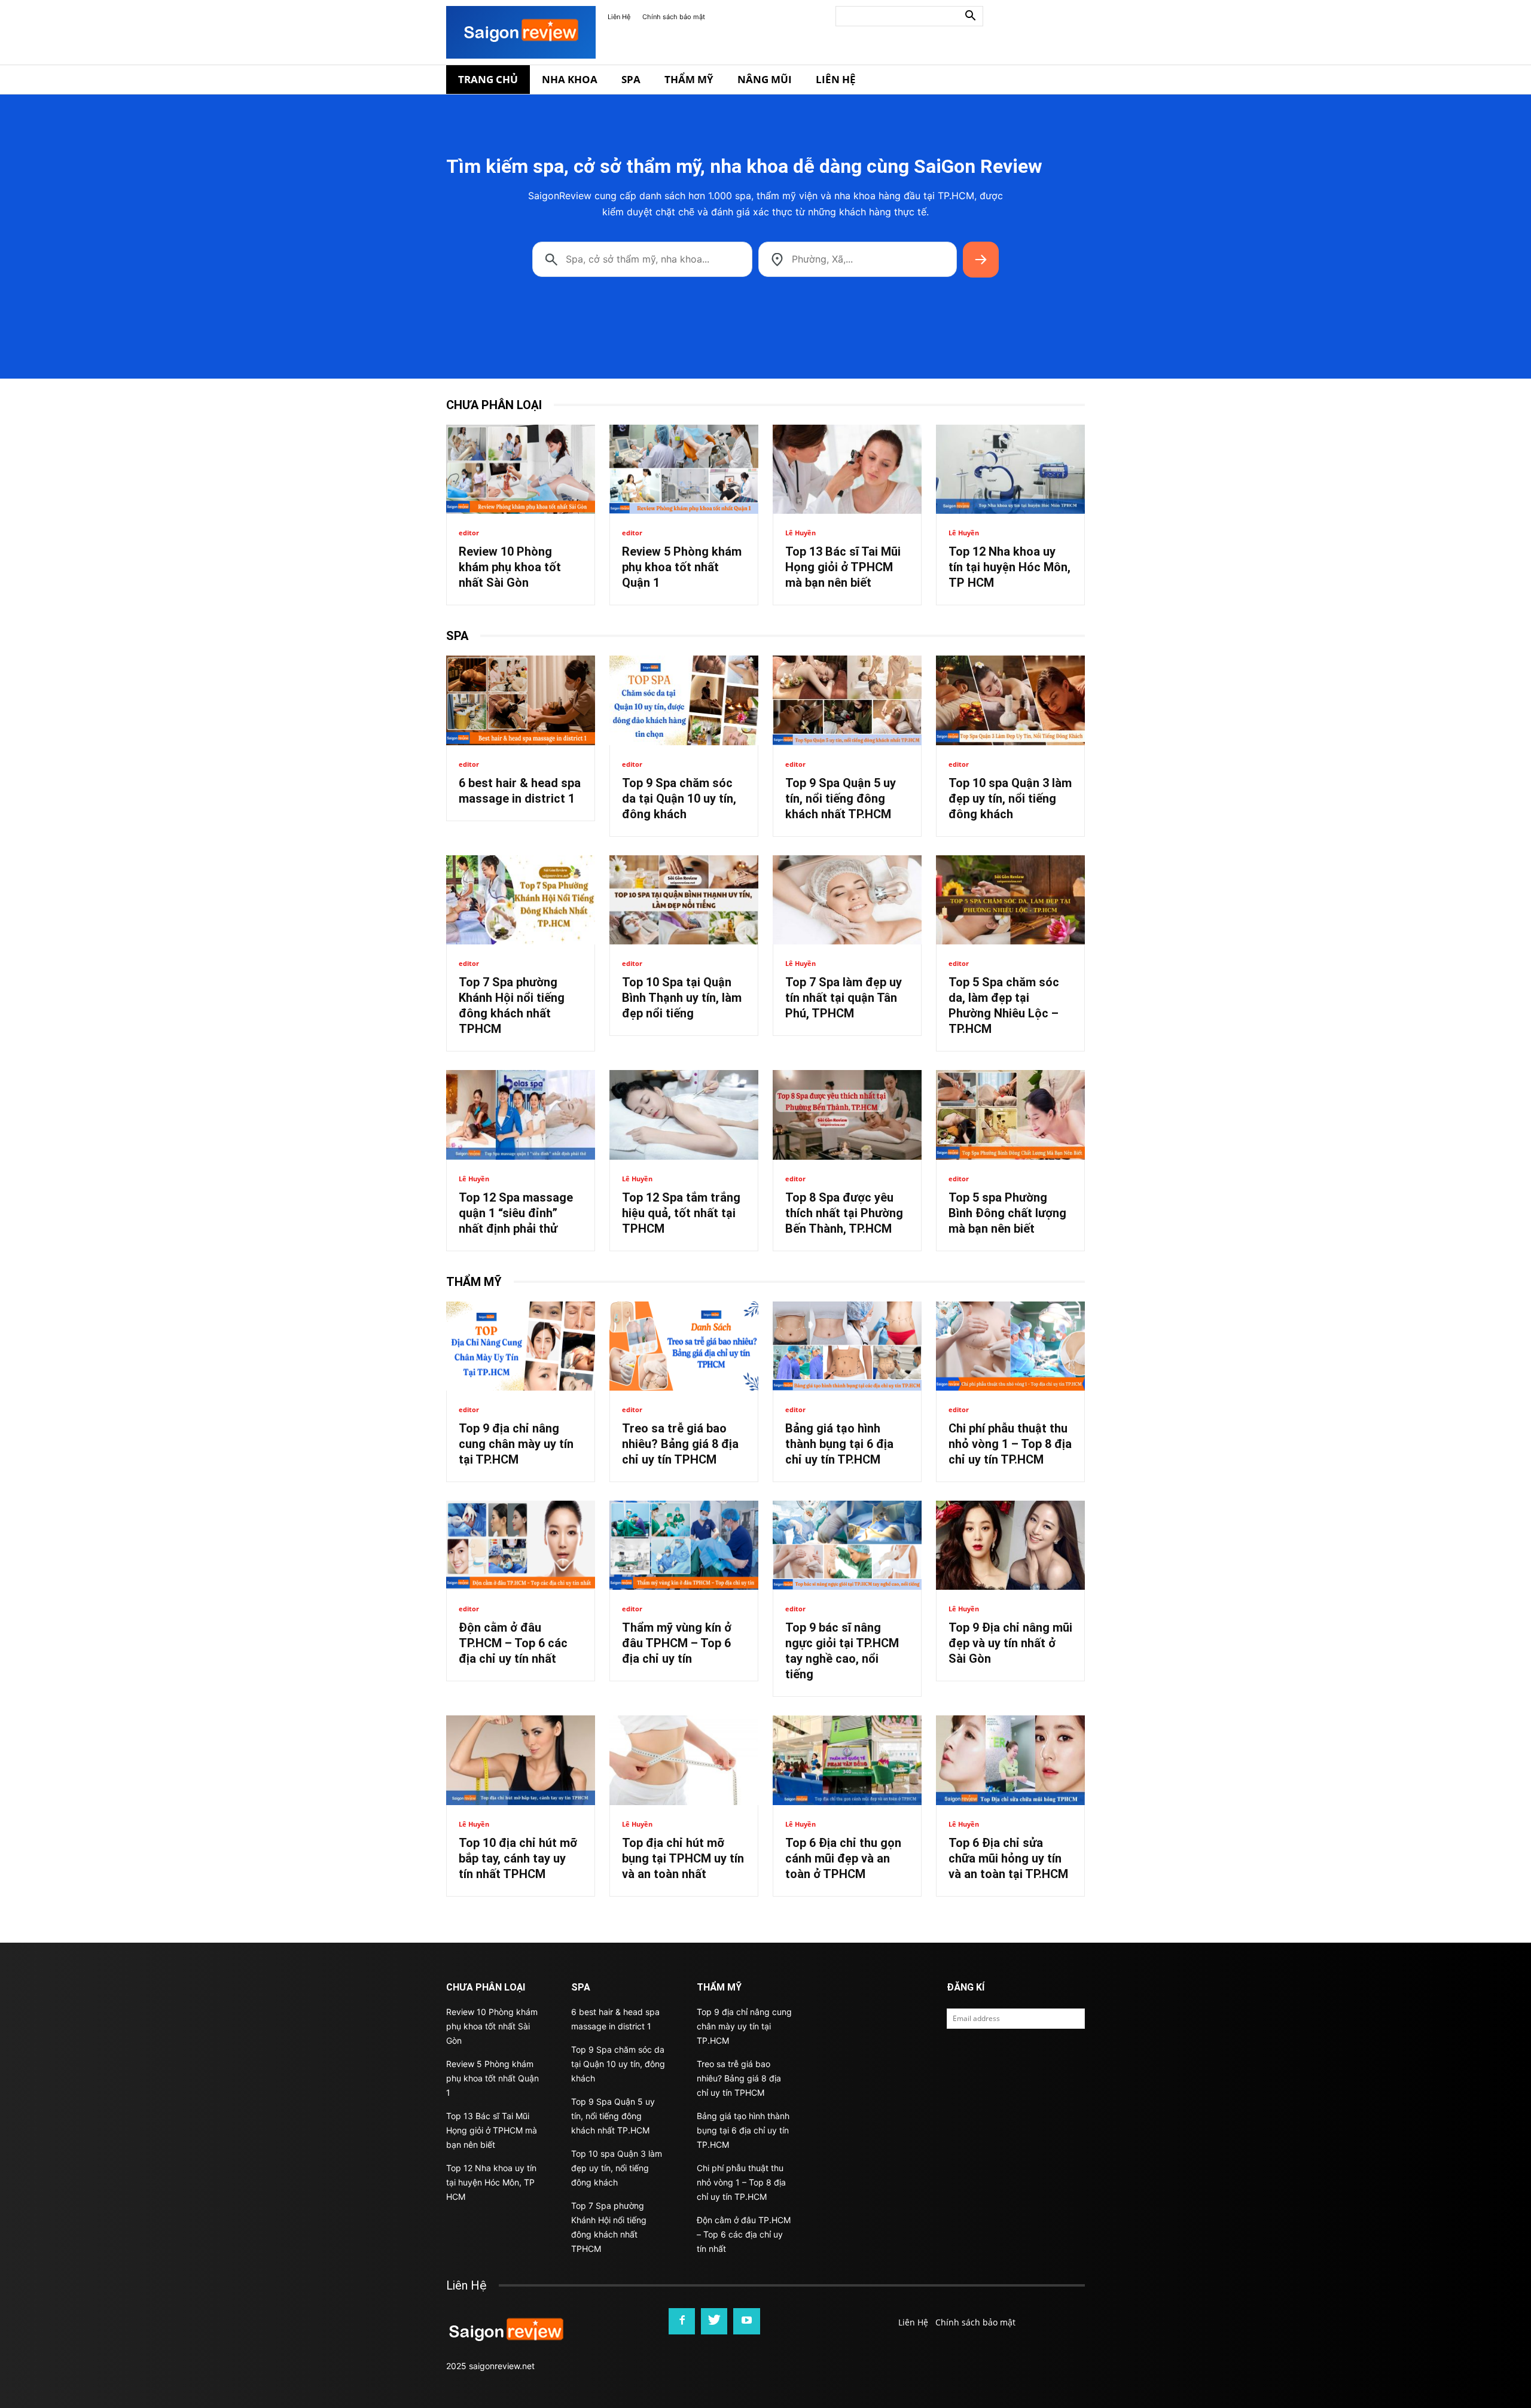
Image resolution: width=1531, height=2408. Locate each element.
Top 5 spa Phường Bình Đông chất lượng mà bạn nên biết (1007, 1213)
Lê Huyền (800, 533)
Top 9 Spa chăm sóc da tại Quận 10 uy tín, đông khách (679, 798)
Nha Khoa (570, 79)
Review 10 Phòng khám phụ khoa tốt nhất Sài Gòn (510, 567)
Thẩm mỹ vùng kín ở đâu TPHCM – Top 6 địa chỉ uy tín (677, 1643)
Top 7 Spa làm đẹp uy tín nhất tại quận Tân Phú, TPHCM (844, 998)
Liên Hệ (619, 17)
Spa (631, 79)
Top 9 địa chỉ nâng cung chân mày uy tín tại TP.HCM (516, 1444)
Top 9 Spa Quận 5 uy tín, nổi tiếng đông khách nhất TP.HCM (841, 798)
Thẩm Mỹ (689, 79)
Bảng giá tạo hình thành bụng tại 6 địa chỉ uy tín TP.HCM (839, 1444)
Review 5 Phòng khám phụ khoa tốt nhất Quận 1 (682, 567)
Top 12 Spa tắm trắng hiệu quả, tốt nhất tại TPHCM (681, 1213)
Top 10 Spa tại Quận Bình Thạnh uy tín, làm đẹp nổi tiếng (682, 998)
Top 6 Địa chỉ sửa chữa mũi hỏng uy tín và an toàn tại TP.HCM (1008, 1858)
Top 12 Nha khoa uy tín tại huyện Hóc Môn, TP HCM (1010, 567)
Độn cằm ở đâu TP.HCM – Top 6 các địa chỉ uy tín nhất (513, 1643)
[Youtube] (746, 2321)
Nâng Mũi (765, 79)
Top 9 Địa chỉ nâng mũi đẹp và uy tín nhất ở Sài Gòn (1010, 1643)
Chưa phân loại (494, 405)
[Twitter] (714, 2321)
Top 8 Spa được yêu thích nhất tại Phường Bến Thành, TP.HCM (844, 1213)
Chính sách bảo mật (674, 17)
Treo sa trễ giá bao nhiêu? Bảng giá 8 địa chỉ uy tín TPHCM (680, 1444)
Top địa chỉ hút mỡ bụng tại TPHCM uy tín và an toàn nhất (683, 1858)
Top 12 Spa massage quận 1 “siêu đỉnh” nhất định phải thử (516, 1213)
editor (469, 533)
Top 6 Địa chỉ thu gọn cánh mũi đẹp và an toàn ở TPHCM (843, 1858)
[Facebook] (682, 2321)
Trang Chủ (488, 79)
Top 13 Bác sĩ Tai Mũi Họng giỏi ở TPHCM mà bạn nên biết (843, 567)
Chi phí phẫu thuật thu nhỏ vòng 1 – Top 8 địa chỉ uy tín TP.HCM (1010, 1444)
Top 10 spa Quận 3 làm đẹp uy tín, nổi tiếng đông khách (1010, 798)
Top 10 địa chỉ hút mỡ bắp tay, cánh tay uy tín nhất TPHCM (518, 1858)
